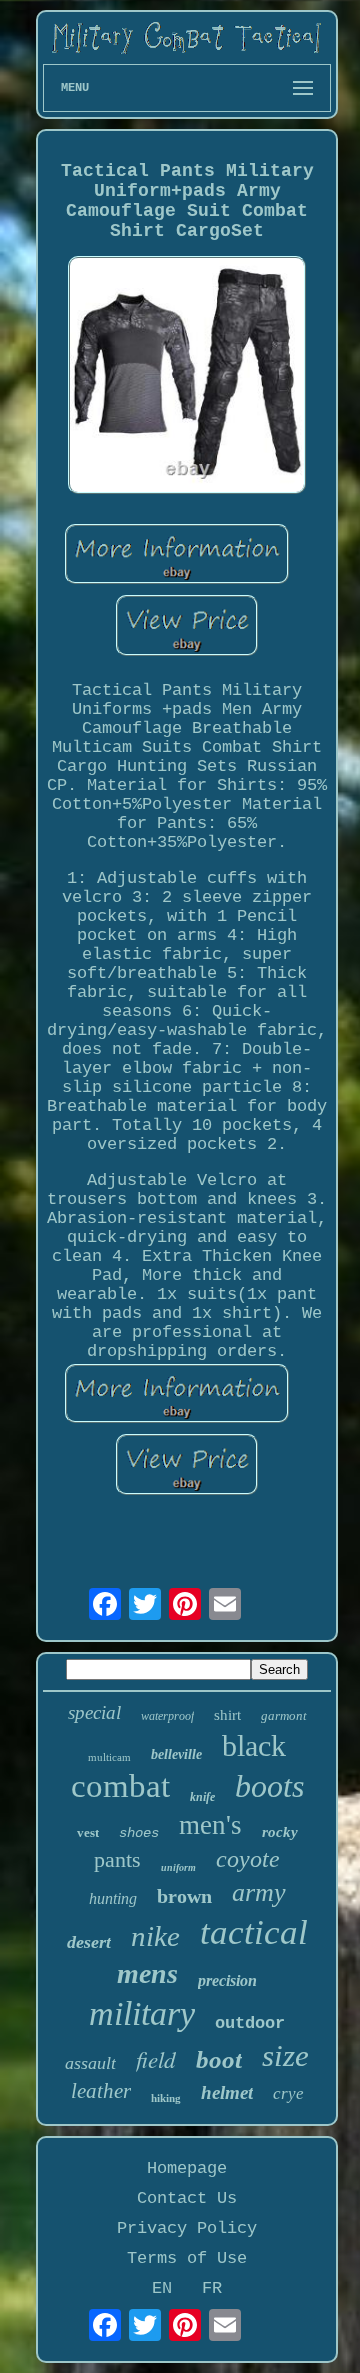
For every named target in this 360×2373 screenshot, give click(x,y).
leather (101, 2091)
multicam (109, 1757)
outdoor (250, 2023)
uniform (178, 1867)
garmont (284, 1715)
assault (90, 2063)
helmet (227, 2092)
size (285, 2055)
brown (184, 1896)
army (259, 1892)
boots (269, 1786)
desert (89, 1942)
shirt (227, 1715)
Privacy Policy (187, 2228)
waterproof (167, 1716)
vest (88, 1832)
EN (162, 2288)
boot (219, 2059)
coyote (248, 1859)
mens (147, 1973)
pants (117, 1859)
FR (212, 2288)
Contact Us (187, 2198)
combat (120, 1786)
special (94, 1712)
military (142, 2013)
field (156, 2058)
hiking (166, 2098)
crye (288, 2093)
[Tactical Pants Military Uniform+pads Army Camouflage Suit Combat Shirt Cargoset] (187, 377)
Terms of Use (187, 2258)
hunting (113, 1898)
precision (227, 1980)
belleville (176, 1754)
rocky (280, 1832)
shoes (139, 1833)
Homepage (187, 2168)
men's (210, 1825)
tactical (254, 1932)
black (254, 1745)
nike (155, 1936)
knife (202, 1797)
